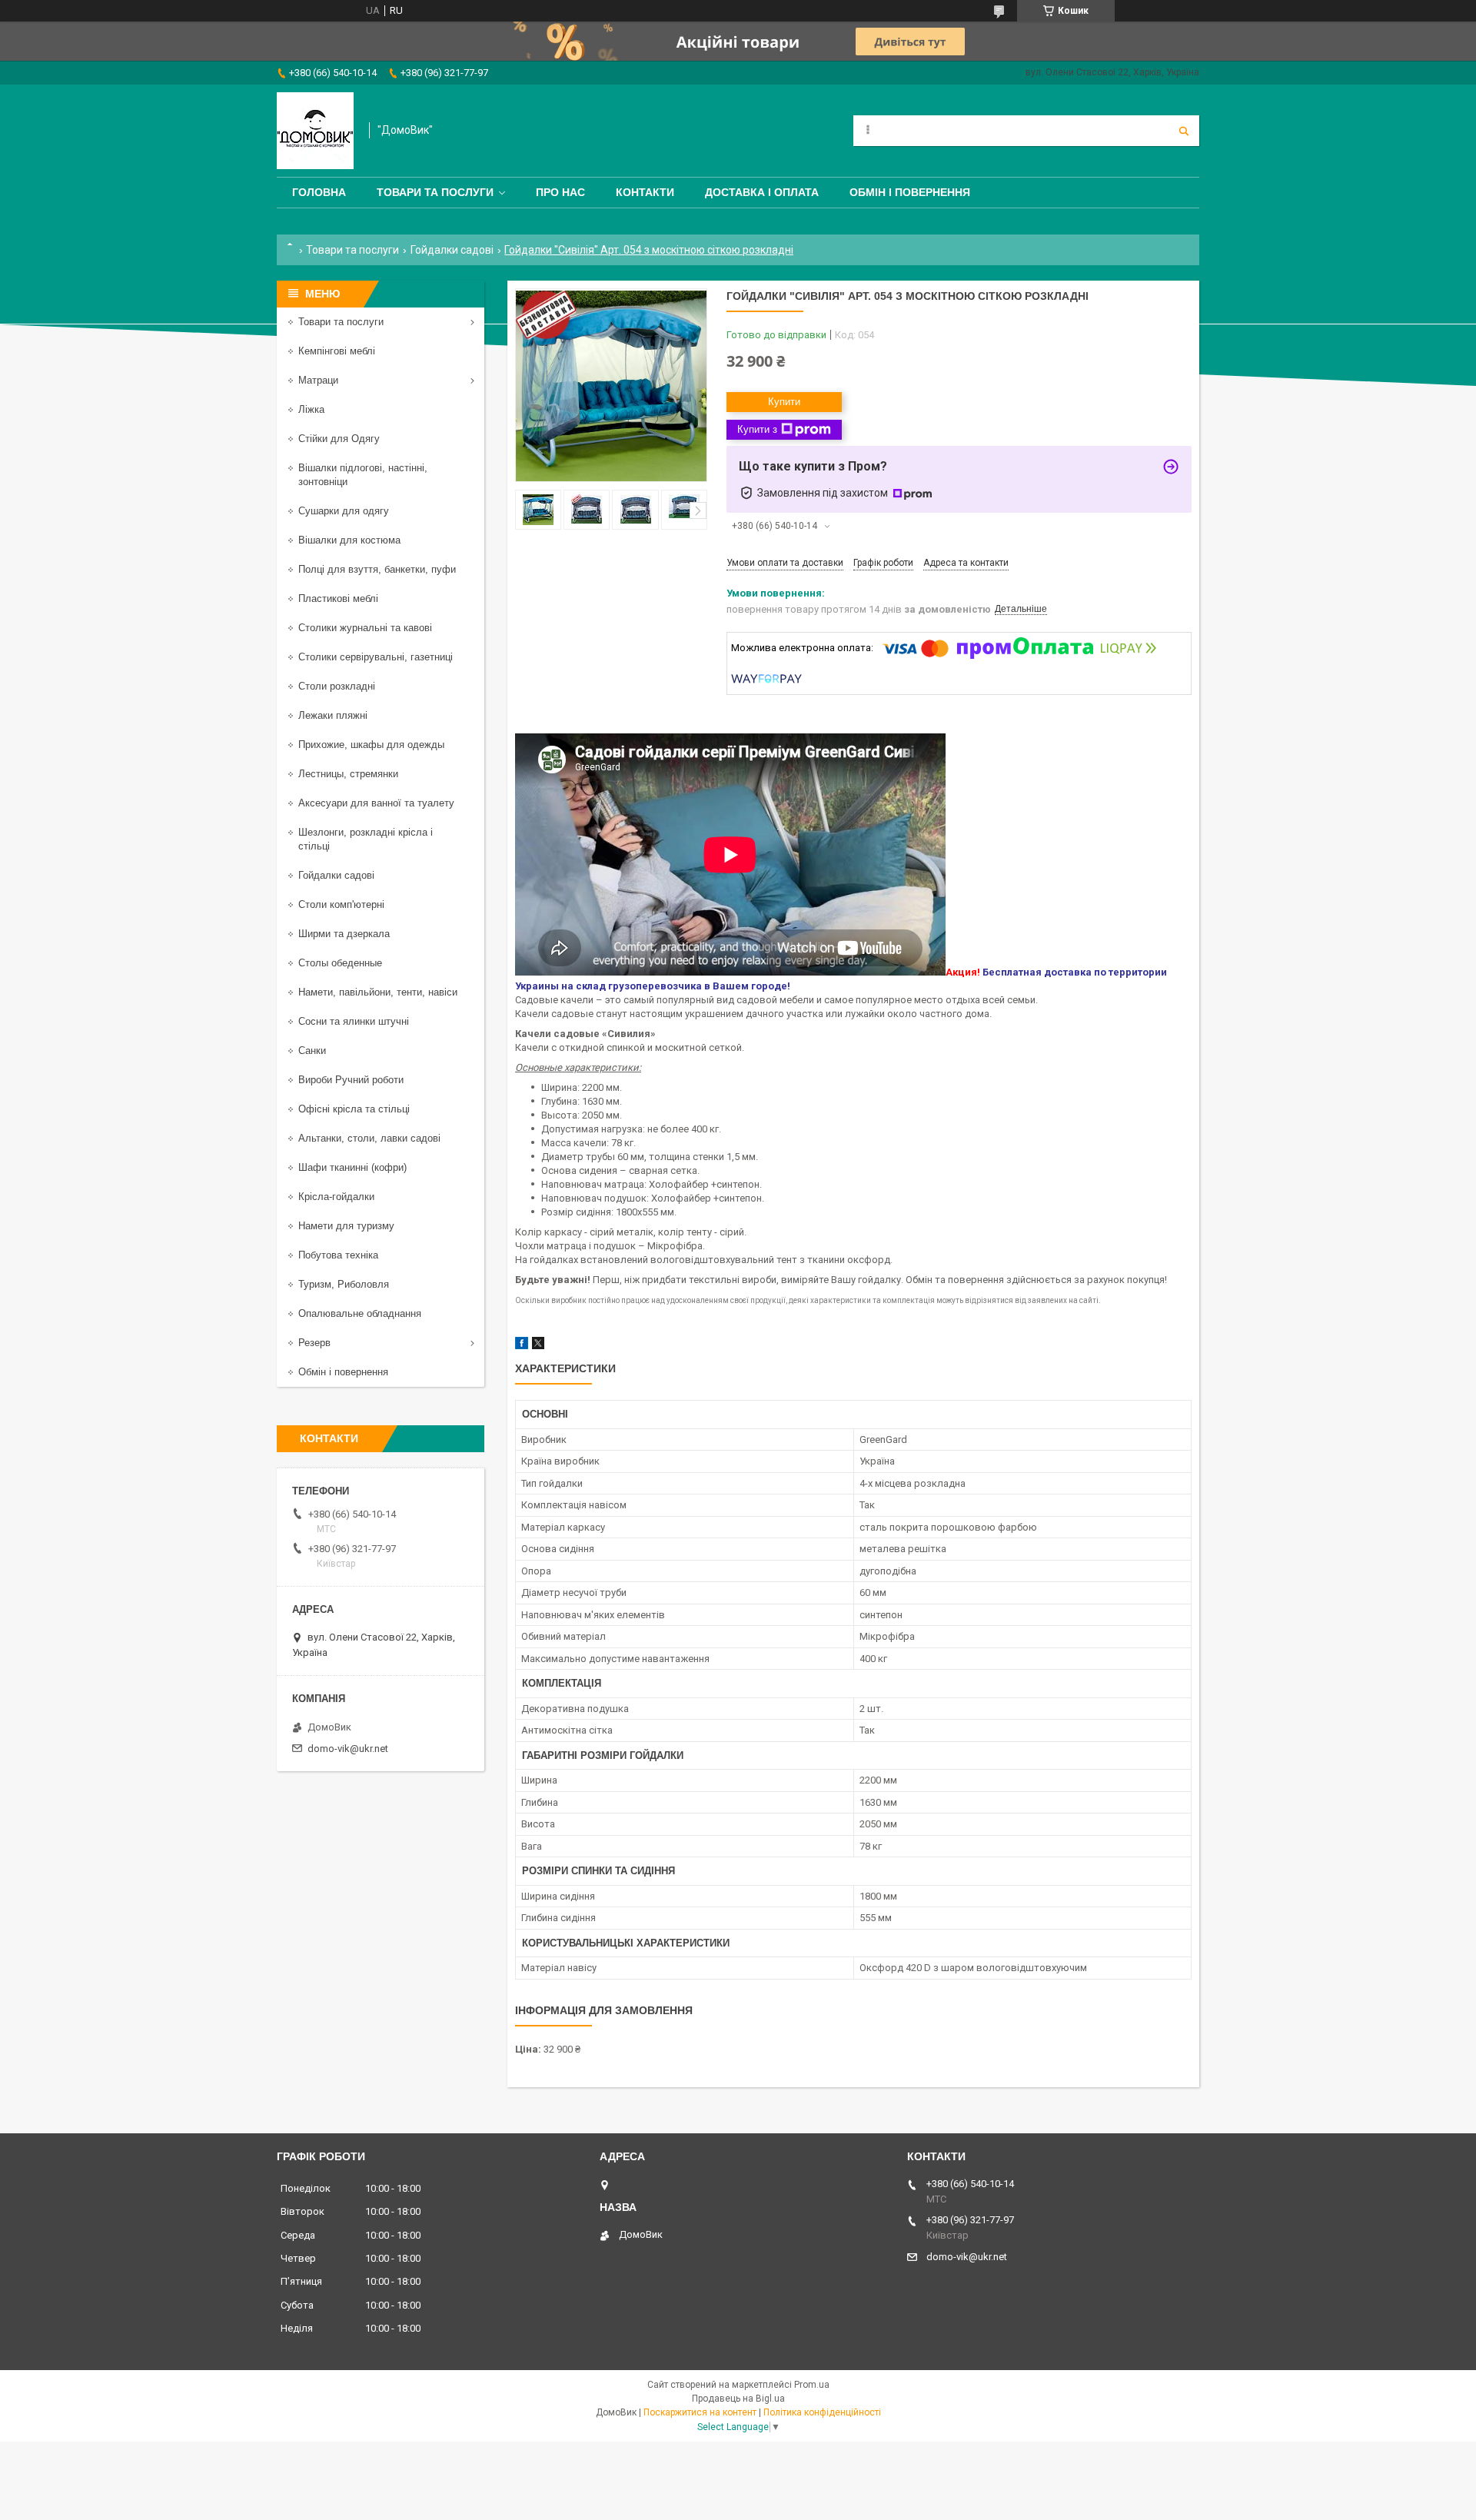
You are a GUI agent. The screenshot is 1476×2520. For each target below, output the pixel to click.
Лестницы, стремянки (348, 774)
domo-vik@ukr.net (348, 1749)
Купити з (757, 429)
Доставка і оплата (762, 192)
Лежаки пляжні (333, 715)
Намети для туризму (346, 1226)
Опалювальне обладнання (360, 1313)
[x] (538, 1346)
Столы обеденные (340, 963)
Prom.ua (812, 2385)
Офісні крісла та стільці (354, 1109)
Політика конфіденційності (822, 2412)
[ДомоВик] (315, 131)
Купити (784, 402)
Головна (319, 192)
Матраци (318, 380)
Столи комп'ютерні (341, 904)
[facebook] (522, 1346)
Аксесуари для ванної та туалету (376, 803)
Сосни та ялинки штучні (354, 1021)
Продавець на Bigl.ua (738, 2399)
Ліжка (311, 409)
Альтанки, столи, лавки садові (369, 1138)
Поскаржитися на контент (700, 2412)
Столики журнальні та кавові (365, 628)
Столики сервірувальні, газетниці (376, 657)
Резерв (314, 1343)
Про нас (560, 192)
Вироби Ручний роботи (351, 1080)
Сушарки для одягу (344, 511)
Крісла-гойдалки (336, 1197)
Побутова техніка (338, 1255)
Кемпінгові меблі (337, 351)
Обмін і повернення (910, 192)
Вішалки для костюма (349, 540)
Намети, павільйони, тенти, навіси (378, 992)
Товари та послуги (435, 192)
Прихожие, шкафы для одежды (371, 745)
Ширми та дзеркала (344, 934)
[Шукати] (1184, 131)
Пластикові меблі (338, 598)
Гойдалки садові (452, 250)
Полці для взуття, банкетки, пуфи (377, 569)
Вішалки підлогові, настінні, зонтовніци (363, 475)
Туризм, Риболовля (344, 1284)
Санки (312, 1051)
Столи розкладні (337, 686)
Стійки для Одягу (339, 439)
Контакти (645, 192)
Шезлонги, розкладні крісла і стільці (366, 839)
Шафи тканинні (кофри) (352, 1167)
